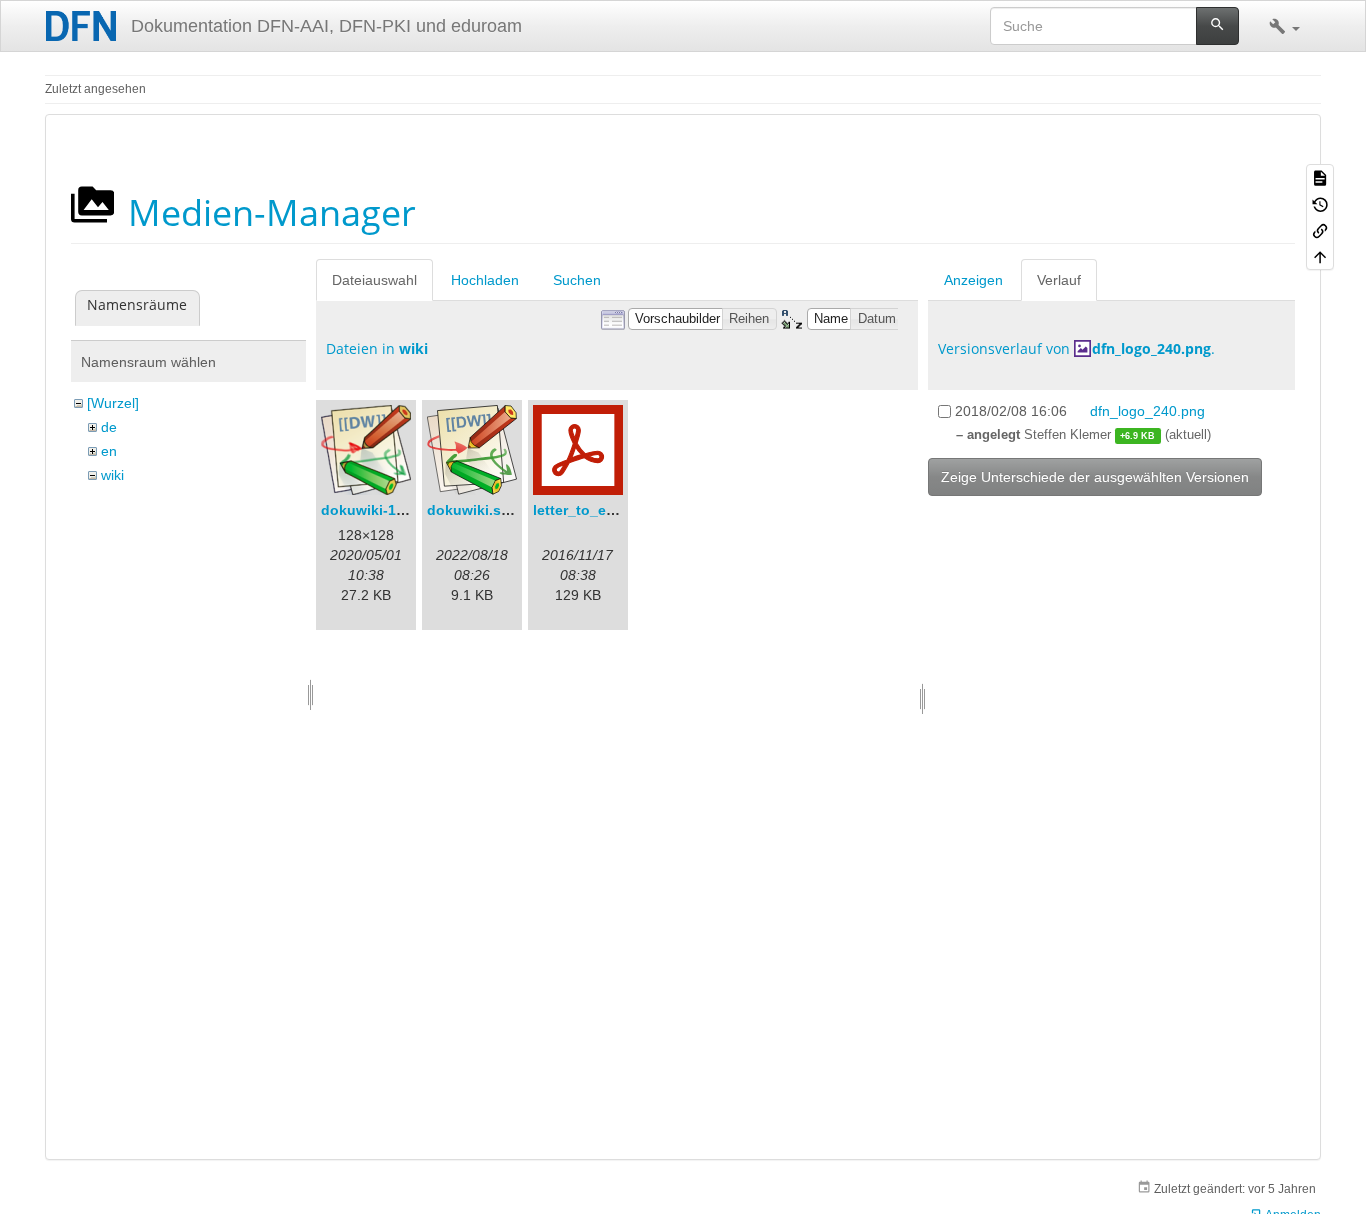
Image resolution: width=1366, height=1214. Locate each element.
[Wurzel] (113, 403)
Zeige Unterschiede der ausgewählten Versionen (1095, 477)
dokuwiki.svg (472, 510)
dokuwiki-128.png (382, 510)
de (109, 427)
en (109, 451)
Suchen (577, 280)
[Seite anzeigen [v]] (1320, 177)
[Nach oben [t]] (1320, 256)
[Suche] (1217, 26)
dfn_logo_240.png (1151, 348)
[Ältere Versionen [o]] (1320, 203)
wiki (112, 475)
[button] (1284, 26)
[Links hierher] (1320, 230)
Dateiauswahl (374, 280)
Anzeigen (973, 280)
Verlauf (1059, 280)
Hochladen (485, 280)
